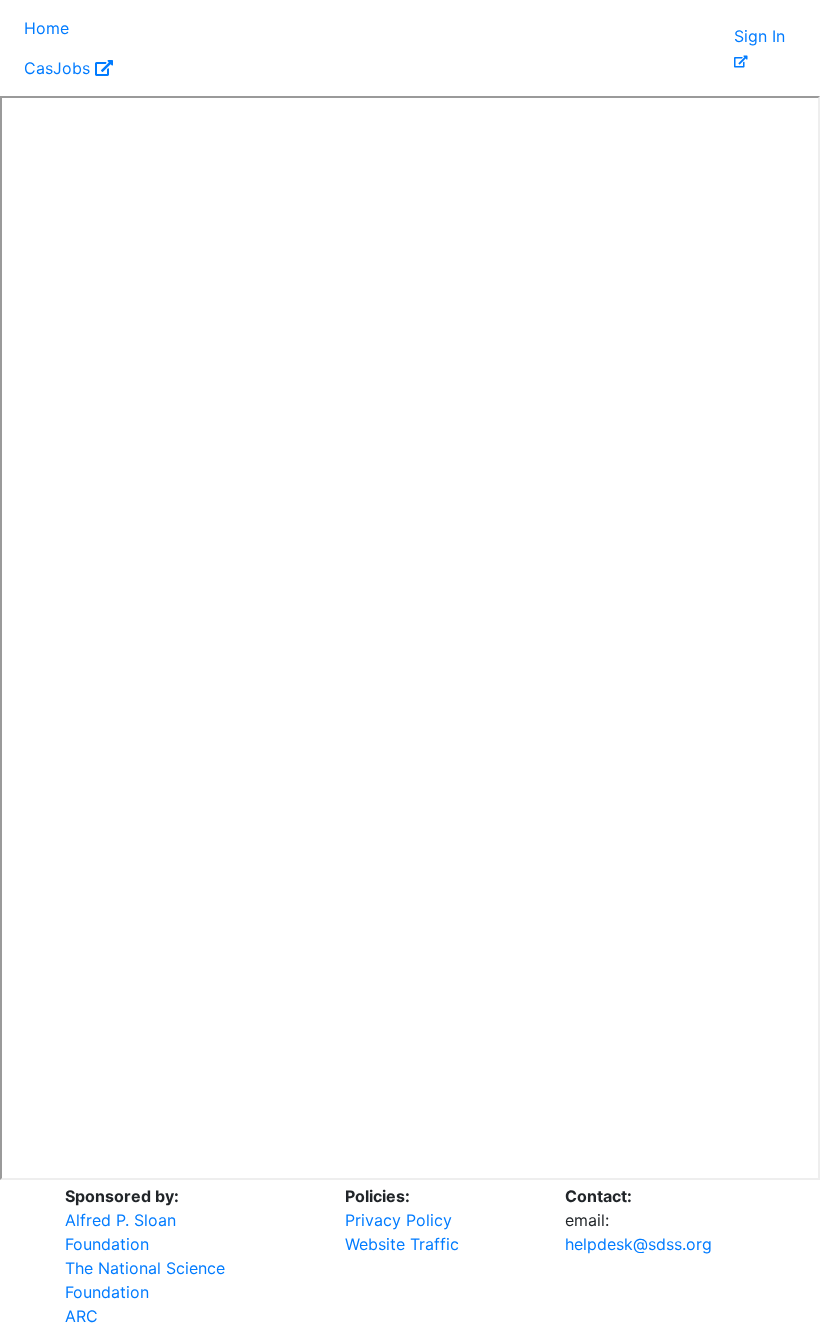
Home (46, 28)
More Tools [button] (555, 28)
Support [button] (661, 28)
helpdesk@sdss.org (638, 1244)
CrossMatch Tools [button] (411, 28)
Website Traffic (402, 1244)
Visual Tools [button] (133, 28)
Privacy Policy (398, 1220)
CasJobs (59, 68)
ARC (81, 1316)
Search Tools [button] (260, 28)
